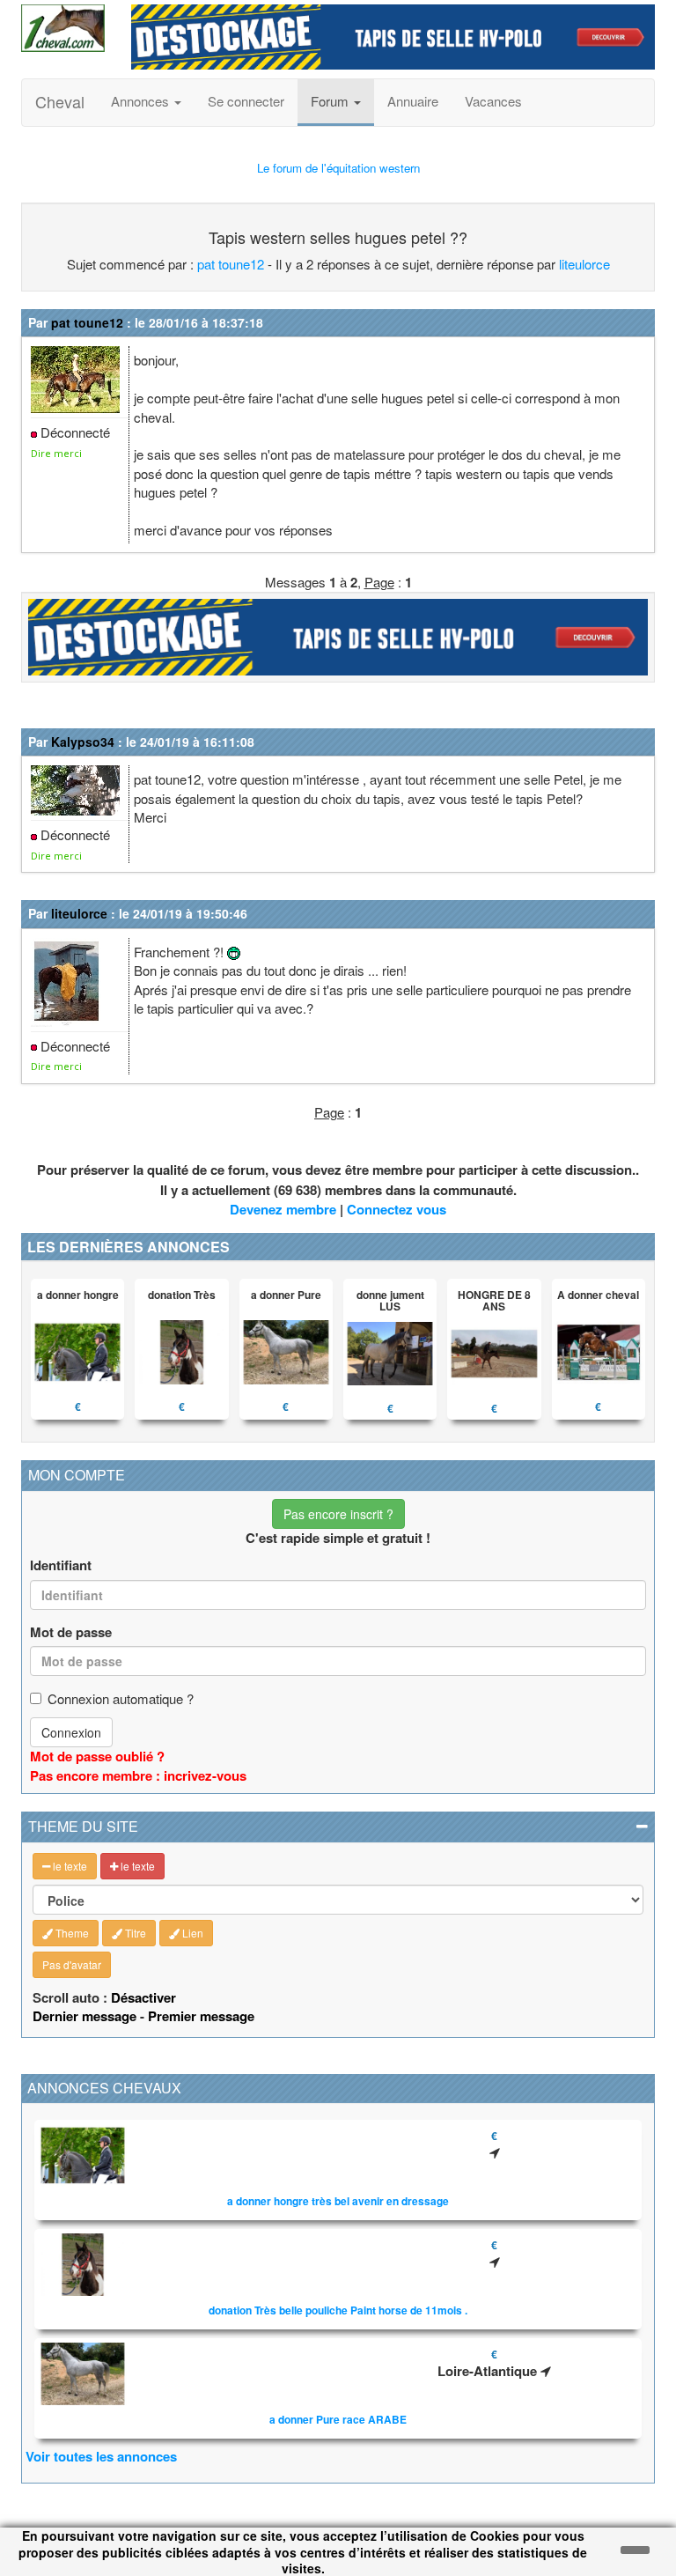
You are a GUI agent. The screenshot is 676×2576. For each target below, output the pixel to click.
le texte (69, 1866)
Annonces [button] (142, 101)
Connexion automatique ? (121, 1698)
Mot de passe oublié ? (97, 1756)
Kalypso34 (83, 742)
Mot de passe (71, 1632)
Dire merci (56, 453)
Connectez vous (397, 1209)
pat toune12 (231, 264)
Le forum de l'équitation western (338, 168)
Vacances (493, 101)
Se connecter (246, 101)
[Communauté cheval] (63, 28)
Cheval (60, 101)
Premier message (201, 2016)
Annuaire (413, 101)
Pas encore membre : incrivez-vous (138, 1775)
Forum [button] (331, 101)
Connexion (71, 1732)
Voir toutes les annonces (101, 2456)
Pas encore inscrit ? (338, 1514)
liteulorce (584, 264)
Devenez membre (283, 1209)
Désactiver (143, 1997)
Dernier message (84, 2016)
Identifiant (61, 1565)
